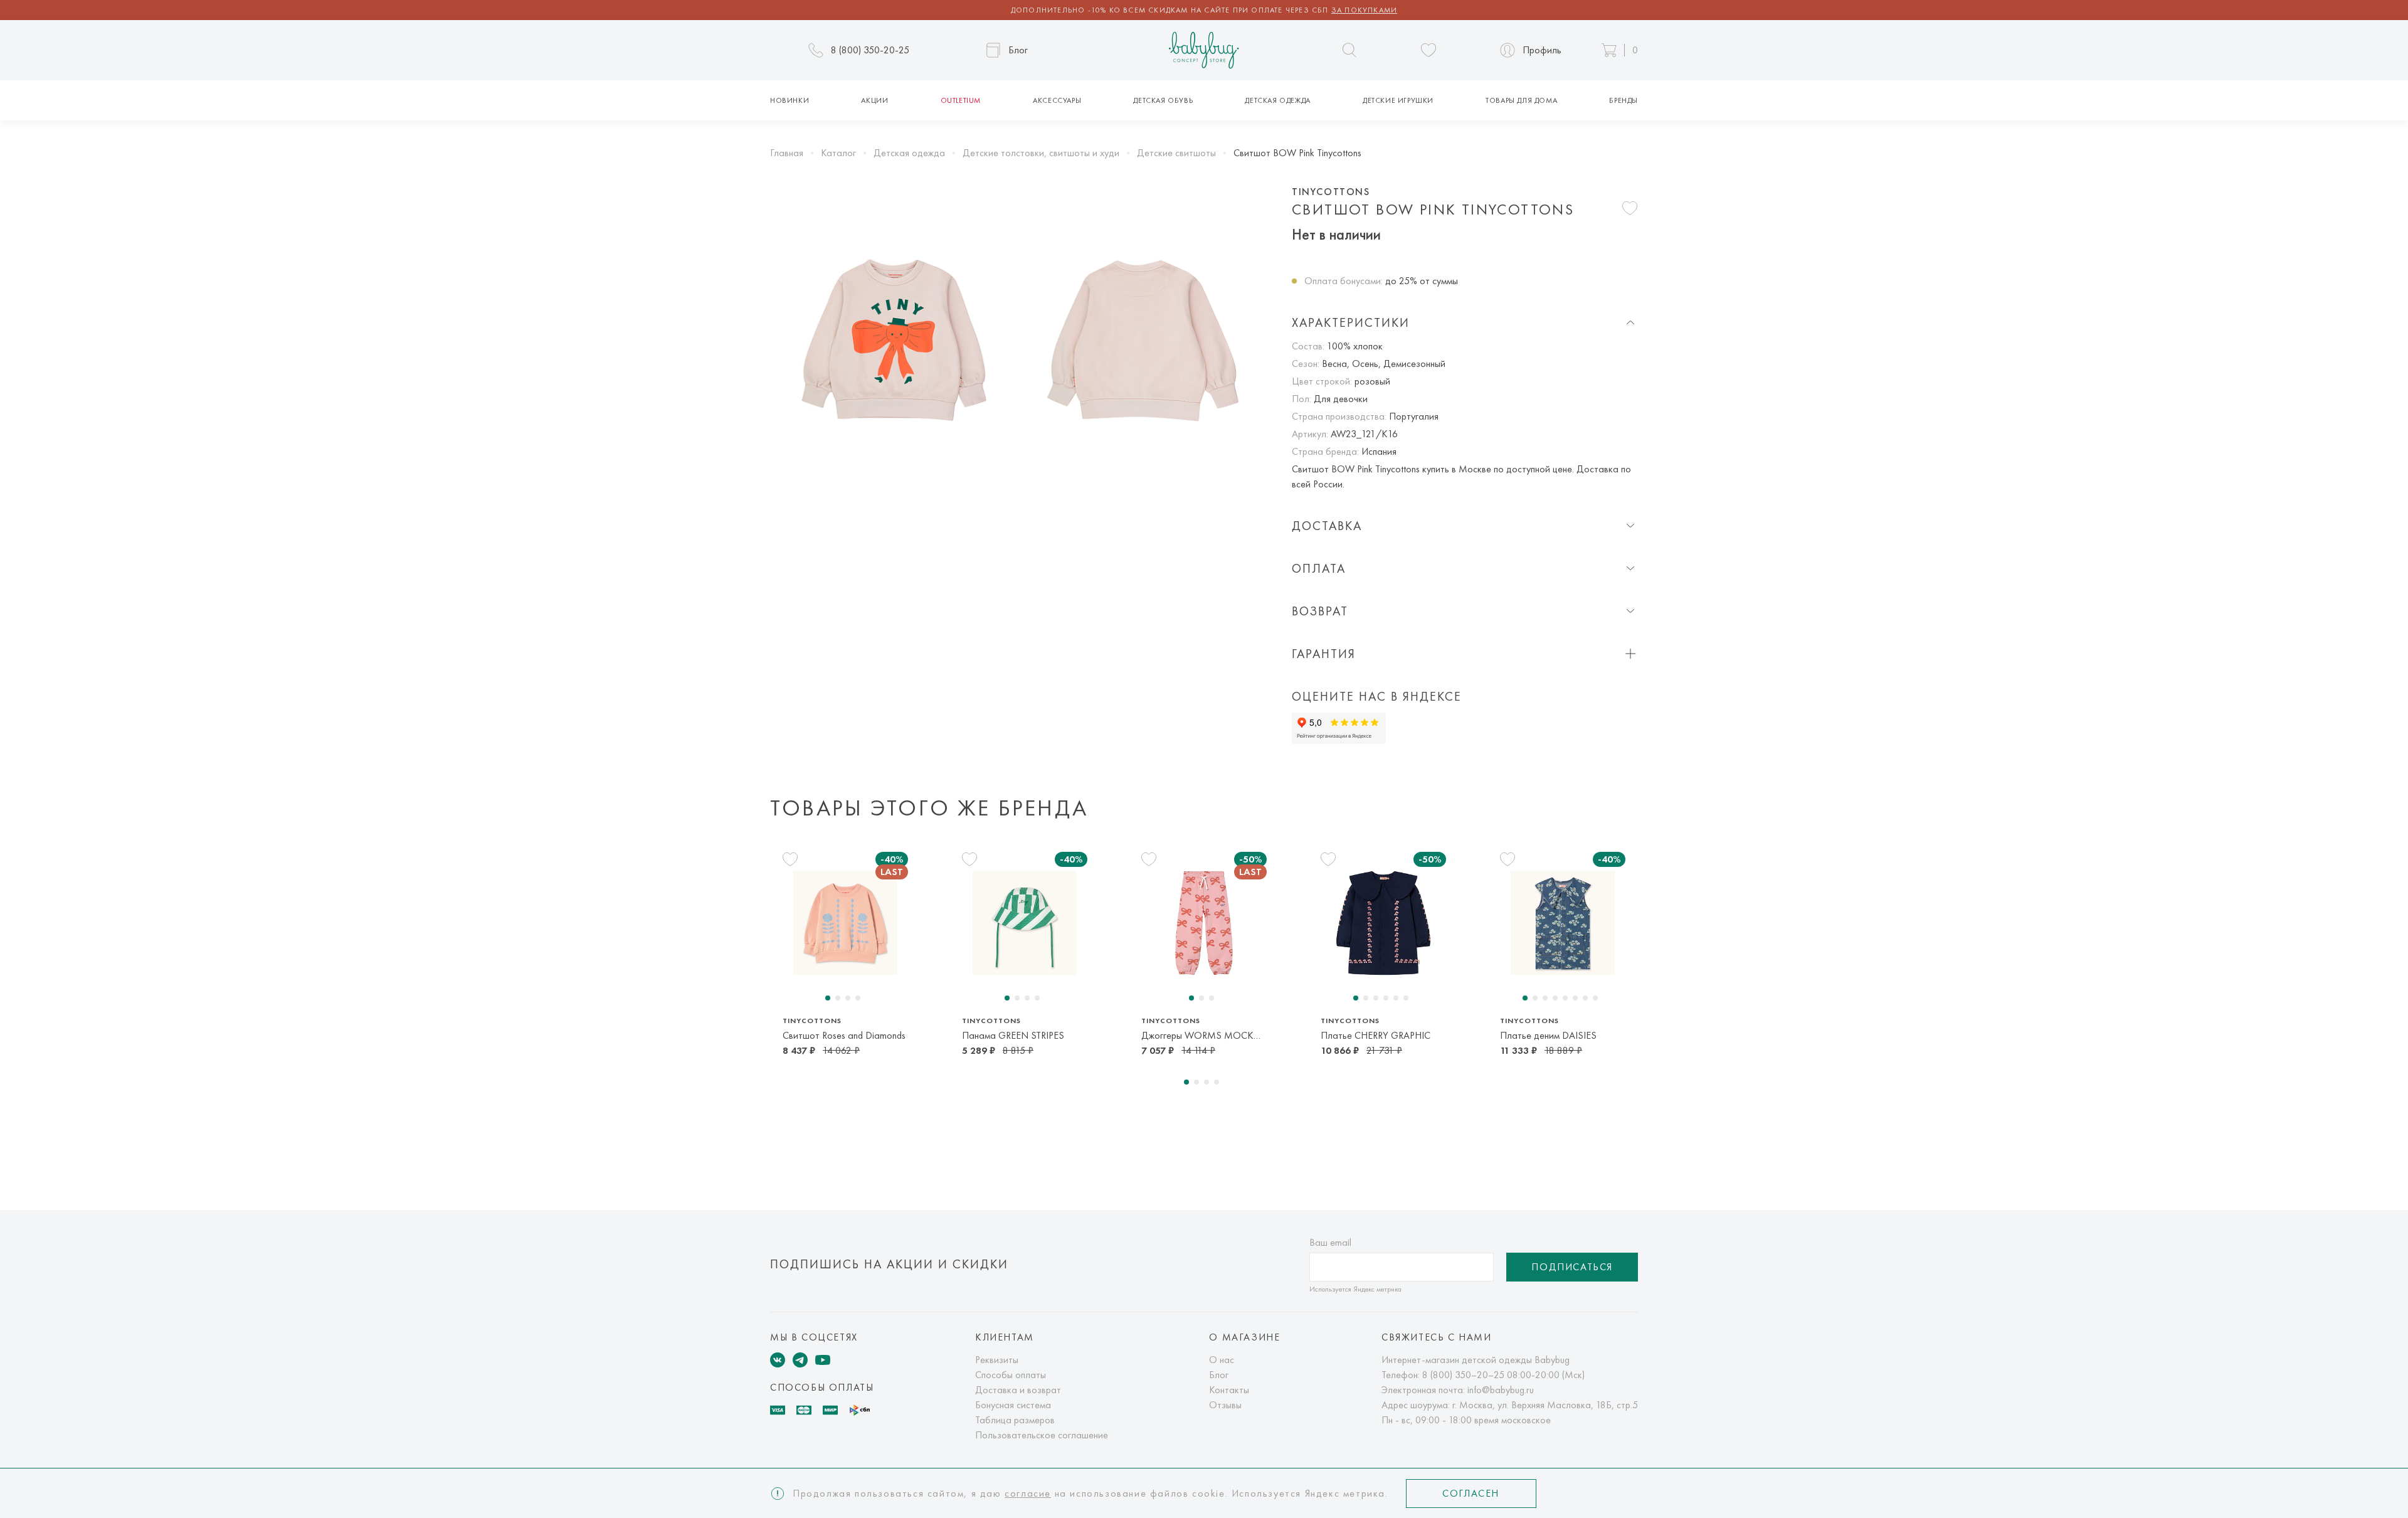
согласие (1028, 1493)
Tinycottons (1331, 192)
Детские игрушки (1398, 100)
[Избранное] (1428, 50)
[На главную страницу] (1204, 50)
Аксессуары (1057, 100)
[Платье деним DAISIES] (1563, 923)
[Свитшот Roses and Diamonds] (845, 923)
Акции (874, 100)
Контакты (1229, 1390)
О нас (1222, 1360)
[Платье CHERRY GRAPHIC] (1383, 923)
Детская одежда (1277, 100)
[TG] (800, 1360)
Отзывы (1225, 1405)
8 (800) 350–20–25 (1463, 1375)
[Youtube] (823, 1360)
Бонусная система (1013, 1405)
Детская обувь (1163, 100)
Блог (1219, 1375)
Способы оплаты (1011, 1375)
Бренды (1624, 100)
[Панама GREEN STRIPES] (1025, 923)
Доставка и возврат (1018, 1390)
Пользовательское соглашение (1042, 1435)
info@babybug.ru (1501, 1390)
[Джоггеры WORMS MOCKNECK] (1204, 923)
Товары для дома (1521, 100)
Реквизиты (997, 1360)
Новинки (789, 100)
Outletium (961, 100)
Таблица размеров (1015, 1420)
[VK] (778, 1360)
